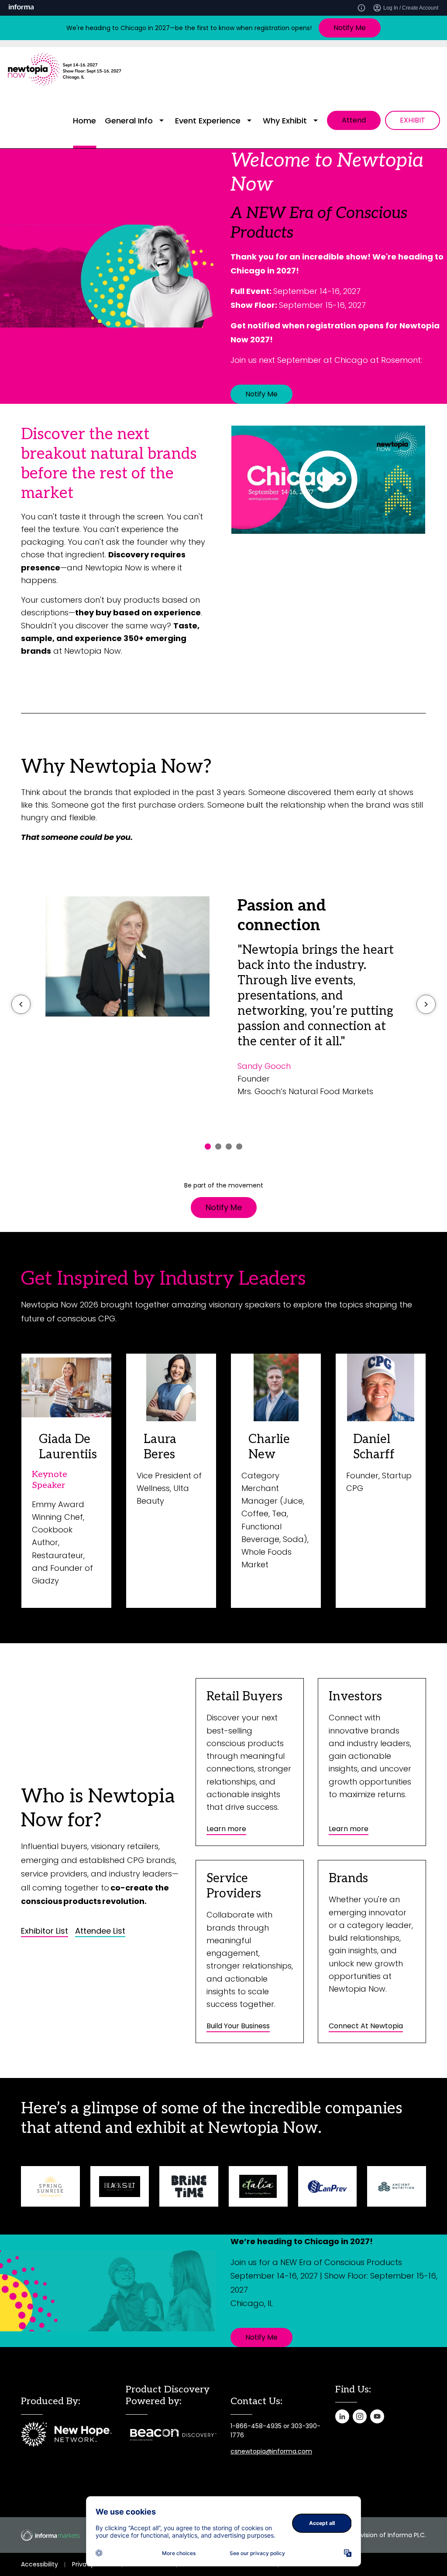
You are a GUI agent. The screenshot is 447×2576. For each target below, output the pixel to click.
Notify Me (350, 28)
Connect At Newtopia (366, 2026)
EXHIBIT (413, 120)
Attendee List (100, 1931)
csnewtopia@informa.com (271, 2451)
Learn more (226, 1829)
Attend (354, 120)
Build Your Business (238, 2026)
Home (84, 121)
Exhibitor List (45, 1931)
